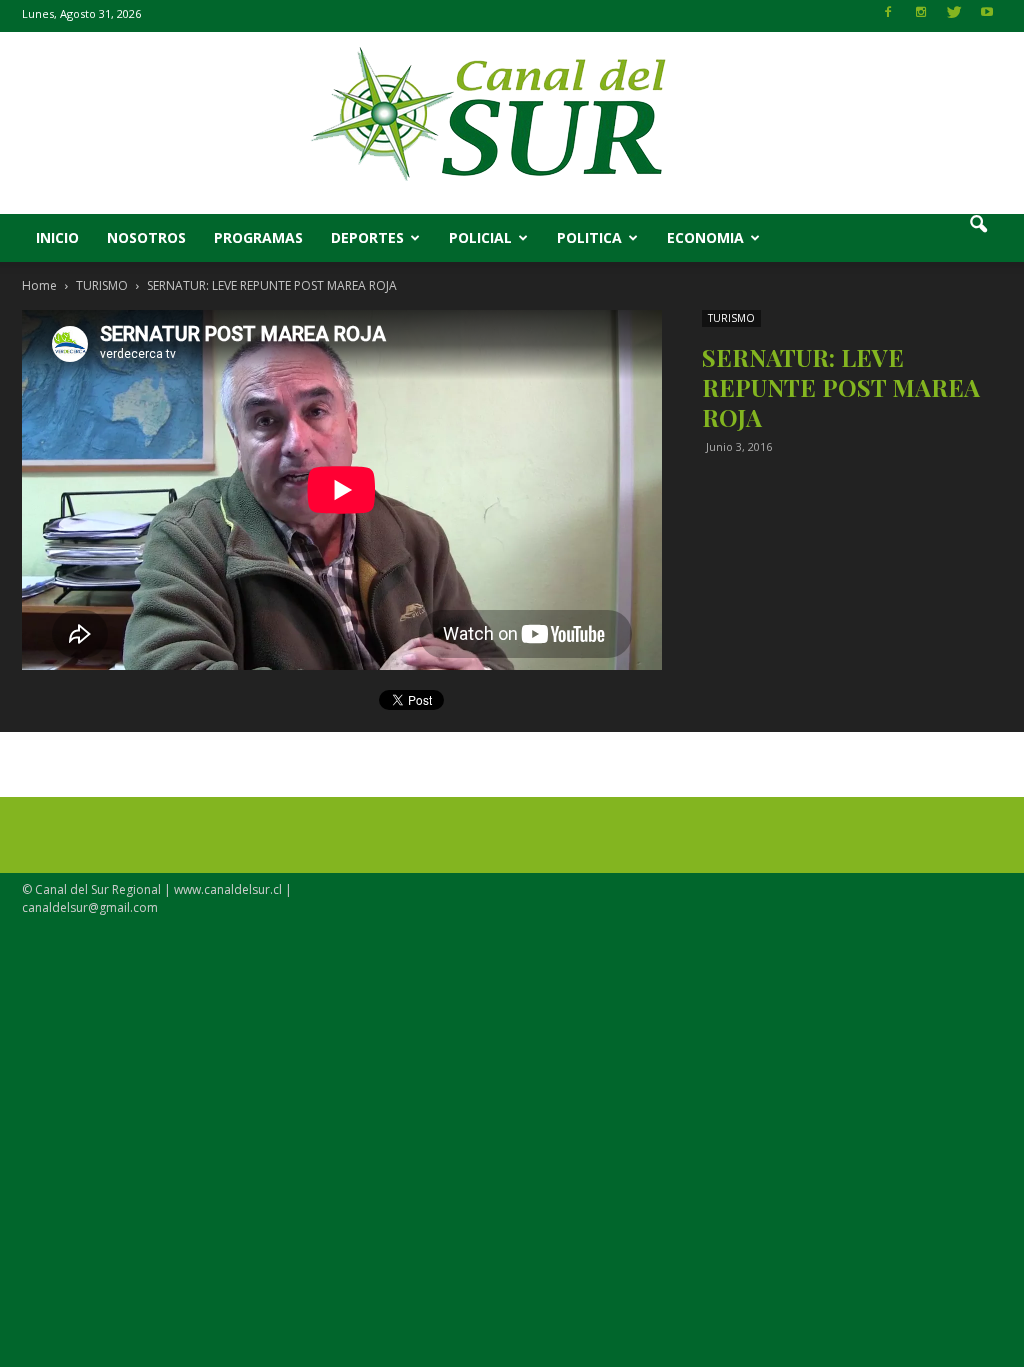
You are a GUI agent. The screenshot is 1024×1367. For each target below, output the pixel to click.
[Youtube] (987, 18)
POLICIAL (480, 237)
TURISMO (731, 318)
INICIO (57, 237)
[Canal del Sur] (512, 123)
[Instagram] (921, 18)
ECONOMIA (705, 237)
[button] (978, 238)
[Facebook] (888, 18)
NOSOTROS (146, 237)
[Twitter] (954, 18)
